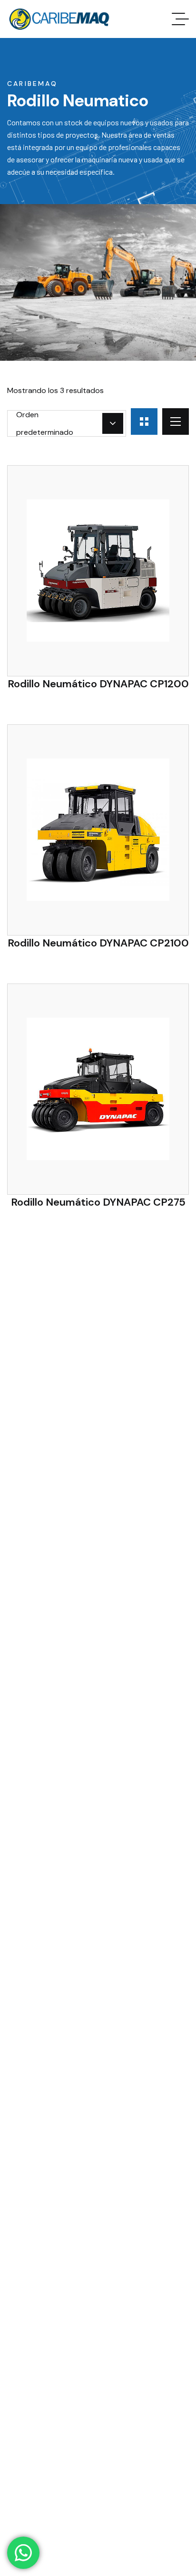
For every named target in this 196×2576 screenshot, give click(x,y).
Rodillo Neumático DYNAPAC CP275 (98, 1202)
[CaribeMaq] (59, 19)
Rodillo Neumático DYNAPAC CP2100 (98, 943)
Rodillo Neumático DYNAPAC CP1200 (98, 684)
